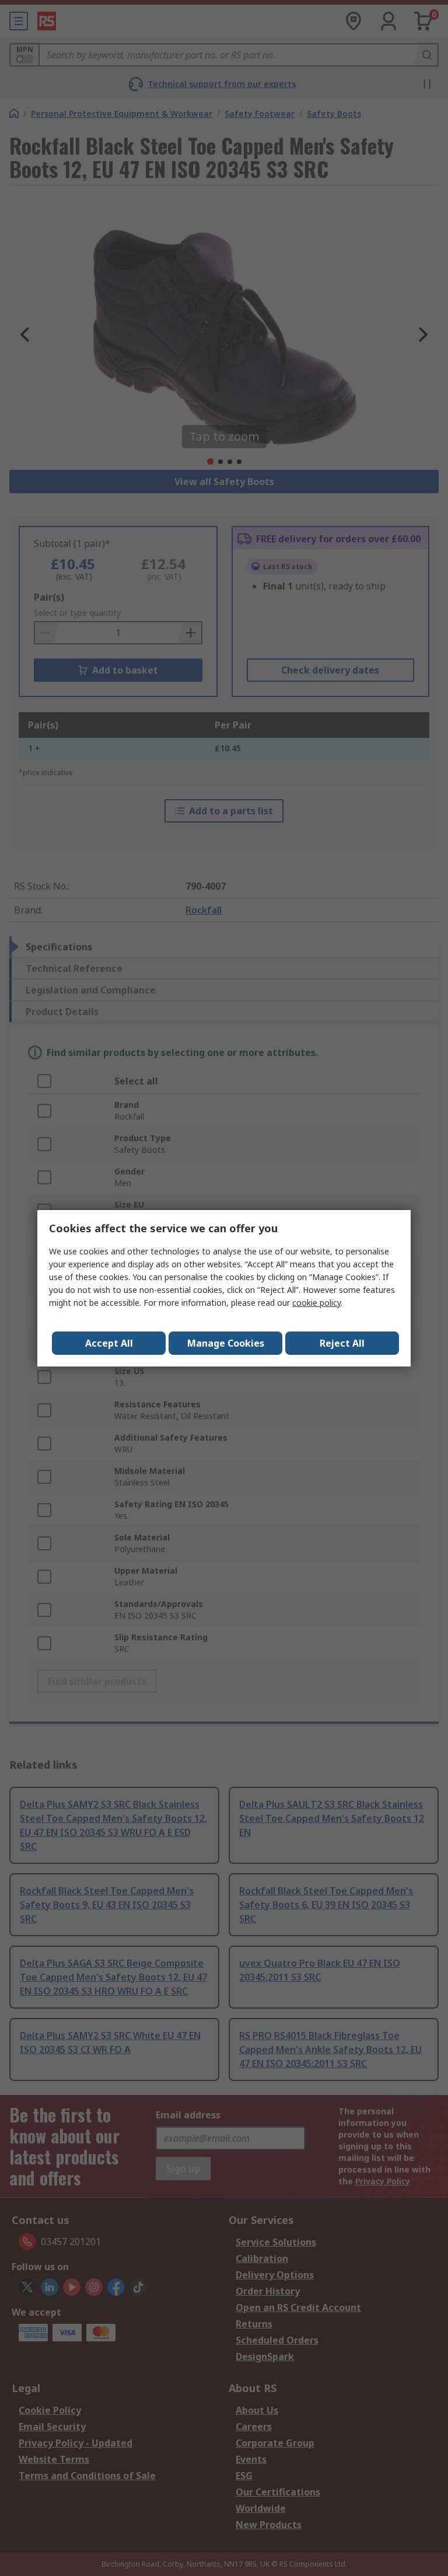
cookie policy (316, 1303)
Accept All (109, 1343)
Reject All (342, 1343)
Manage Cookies (226, 1343)
